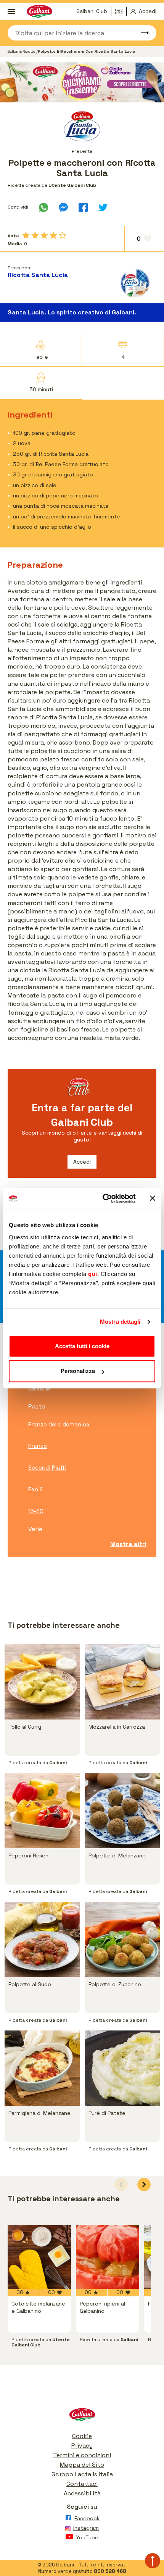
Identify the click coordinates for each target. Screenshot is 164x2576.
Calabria (39, 1388)
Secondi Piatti (47, 1468)
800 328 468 (110, 2571)
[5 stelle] (63, 235)
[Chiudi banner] (153, 1198)
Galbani (14, 51)
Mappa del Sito (82, 2465)
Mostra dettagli (120, 1322)
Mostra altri (128, 1544)
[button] (144, 2185)
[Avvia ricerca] (141, 33)
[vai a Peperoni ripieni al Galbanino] (108, 2257)
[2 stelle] (35, 235)
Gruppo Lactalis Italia (82, 2474)
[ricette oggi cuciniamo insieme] (82, 82)
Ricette (29, 51)
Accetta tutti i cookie (82, 1346)
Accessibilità (82, 2493)
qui (93, 1274)
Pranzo (38, 1446)
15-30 (36, 1511)
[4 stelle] (53, 235)
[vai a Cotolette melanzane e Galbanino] (39, 2257)
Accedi (82, 1162)
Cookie (82, 2436)
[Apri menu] (11, 11)
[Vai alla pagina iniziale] (82, 2417)
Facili (35, 1489)
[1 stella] (26, 235)
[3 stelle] (44, 235)
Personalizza (78, 1371)
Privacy (82, 2446)
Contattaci (82, 2484)
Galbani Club (92, 11)
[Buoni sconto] (121, 11)
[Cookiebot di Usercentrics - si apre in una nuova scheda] (103, 1198)
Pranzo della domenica (59, 1424)
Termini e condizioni (82, 2455)
